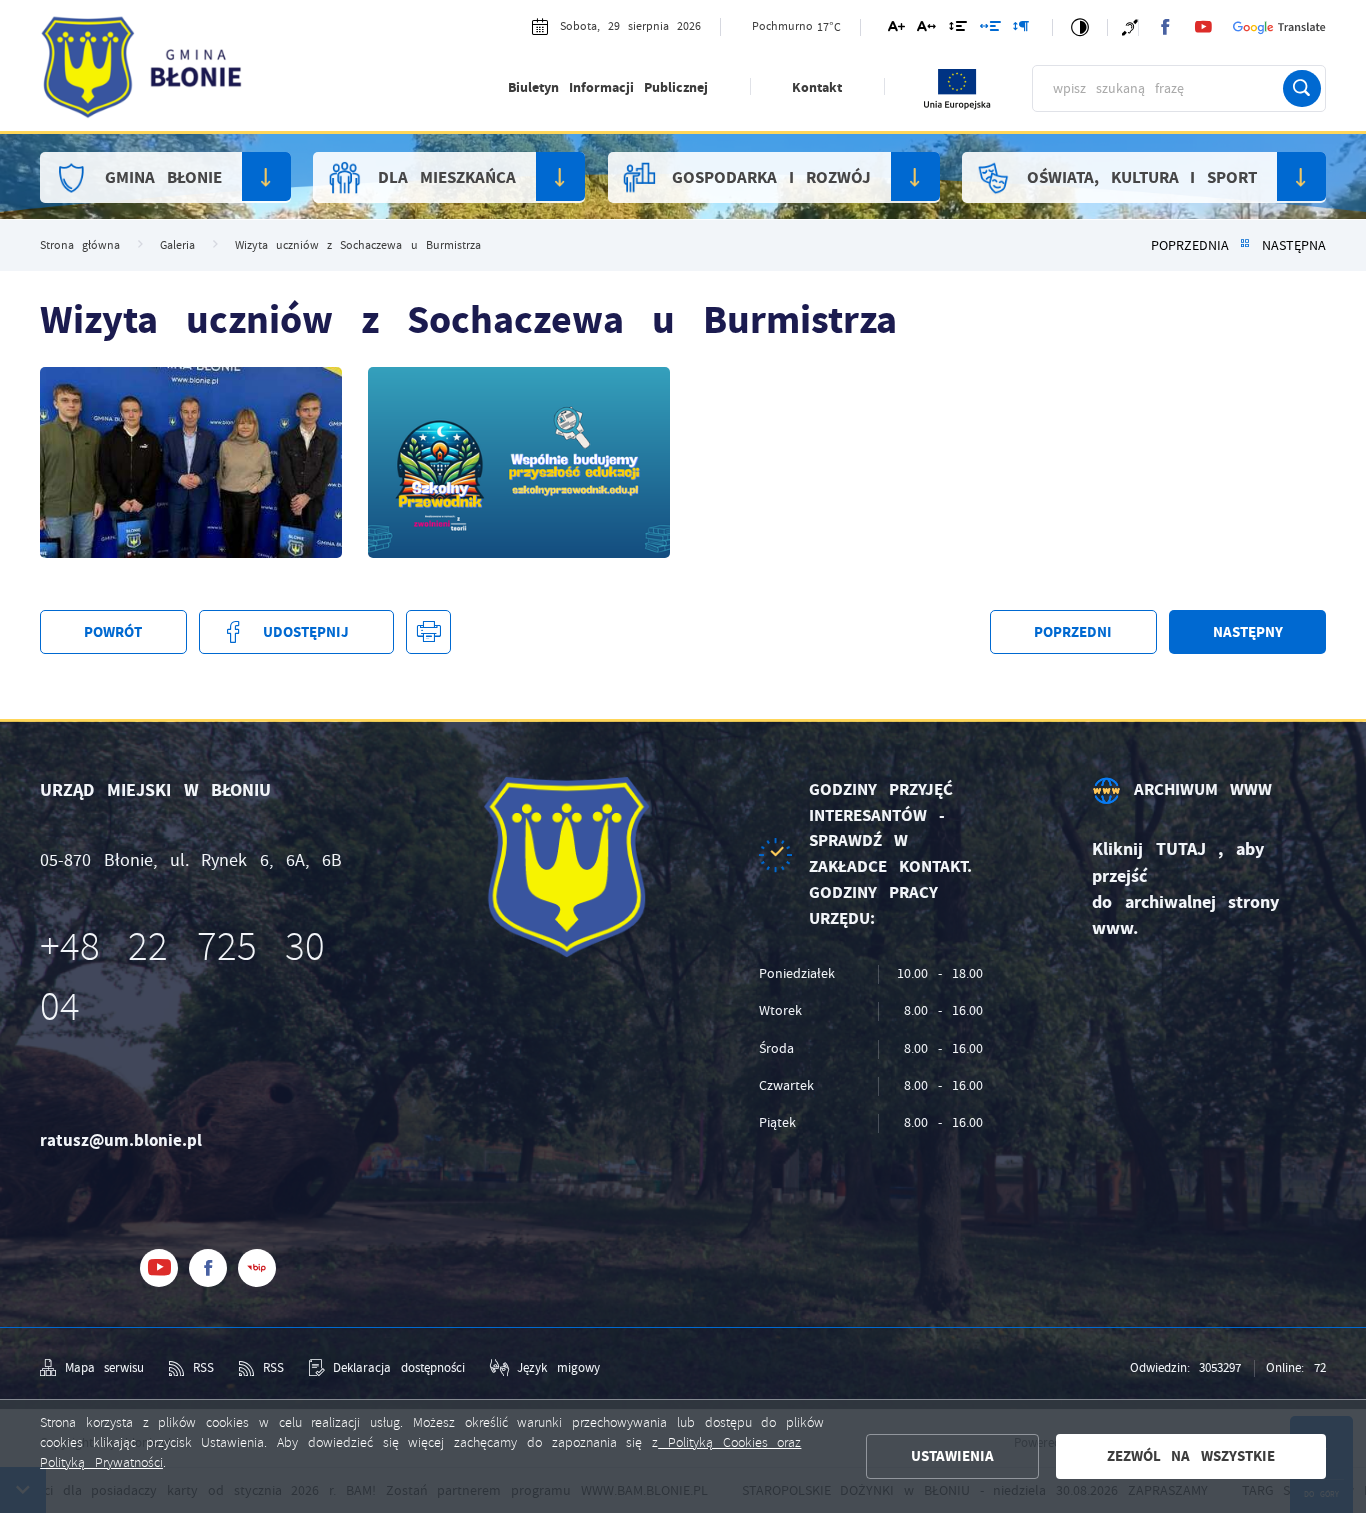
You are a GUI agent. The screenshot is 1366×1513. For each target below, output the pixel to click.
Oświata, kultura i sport (1142, 177)
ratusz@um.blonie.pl (121, 1140)
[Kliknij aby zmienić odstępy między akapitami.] (1021, 29)
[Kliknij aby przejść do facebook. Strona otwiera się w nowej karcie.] (1165, 27)
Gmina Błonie (163, 177)
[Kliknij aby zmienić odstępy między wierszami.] (958, 29)
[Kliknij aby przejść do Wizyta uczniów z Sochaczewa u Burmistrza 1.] (519, 462)
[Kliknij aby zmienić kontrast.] (1080, 28)
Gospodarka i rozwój (771, 177)
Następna (1294, 245)
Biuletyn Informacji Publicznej (608, 87)
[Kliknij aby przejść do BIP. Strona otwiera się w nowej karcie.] (257, 1268)
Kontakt (817, 87)
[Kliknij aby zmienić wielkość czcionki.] (895, 29)
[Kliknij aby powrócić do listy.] (1245, 245)
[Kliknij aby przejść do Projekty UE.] (958, 106)
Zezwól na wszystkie (1191, 1456)
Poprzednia (1190, 245)
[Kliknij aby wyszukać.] (1302, 89)
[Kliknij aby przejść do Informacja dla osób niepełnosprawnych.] (1130, 27)
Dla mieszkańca (447, 177)
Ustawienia (952, 1456)
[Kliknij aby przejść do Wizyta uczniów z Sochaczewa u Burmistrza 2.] (191, 462)
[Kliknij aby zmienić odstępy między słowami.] (989, 29)
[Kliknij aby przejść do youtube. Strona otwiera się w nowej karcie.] (1203, 27)
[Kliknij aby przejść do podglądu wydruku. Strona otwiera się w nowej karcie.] (428, 632)
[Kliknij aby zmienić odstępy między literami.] (926, 29)
